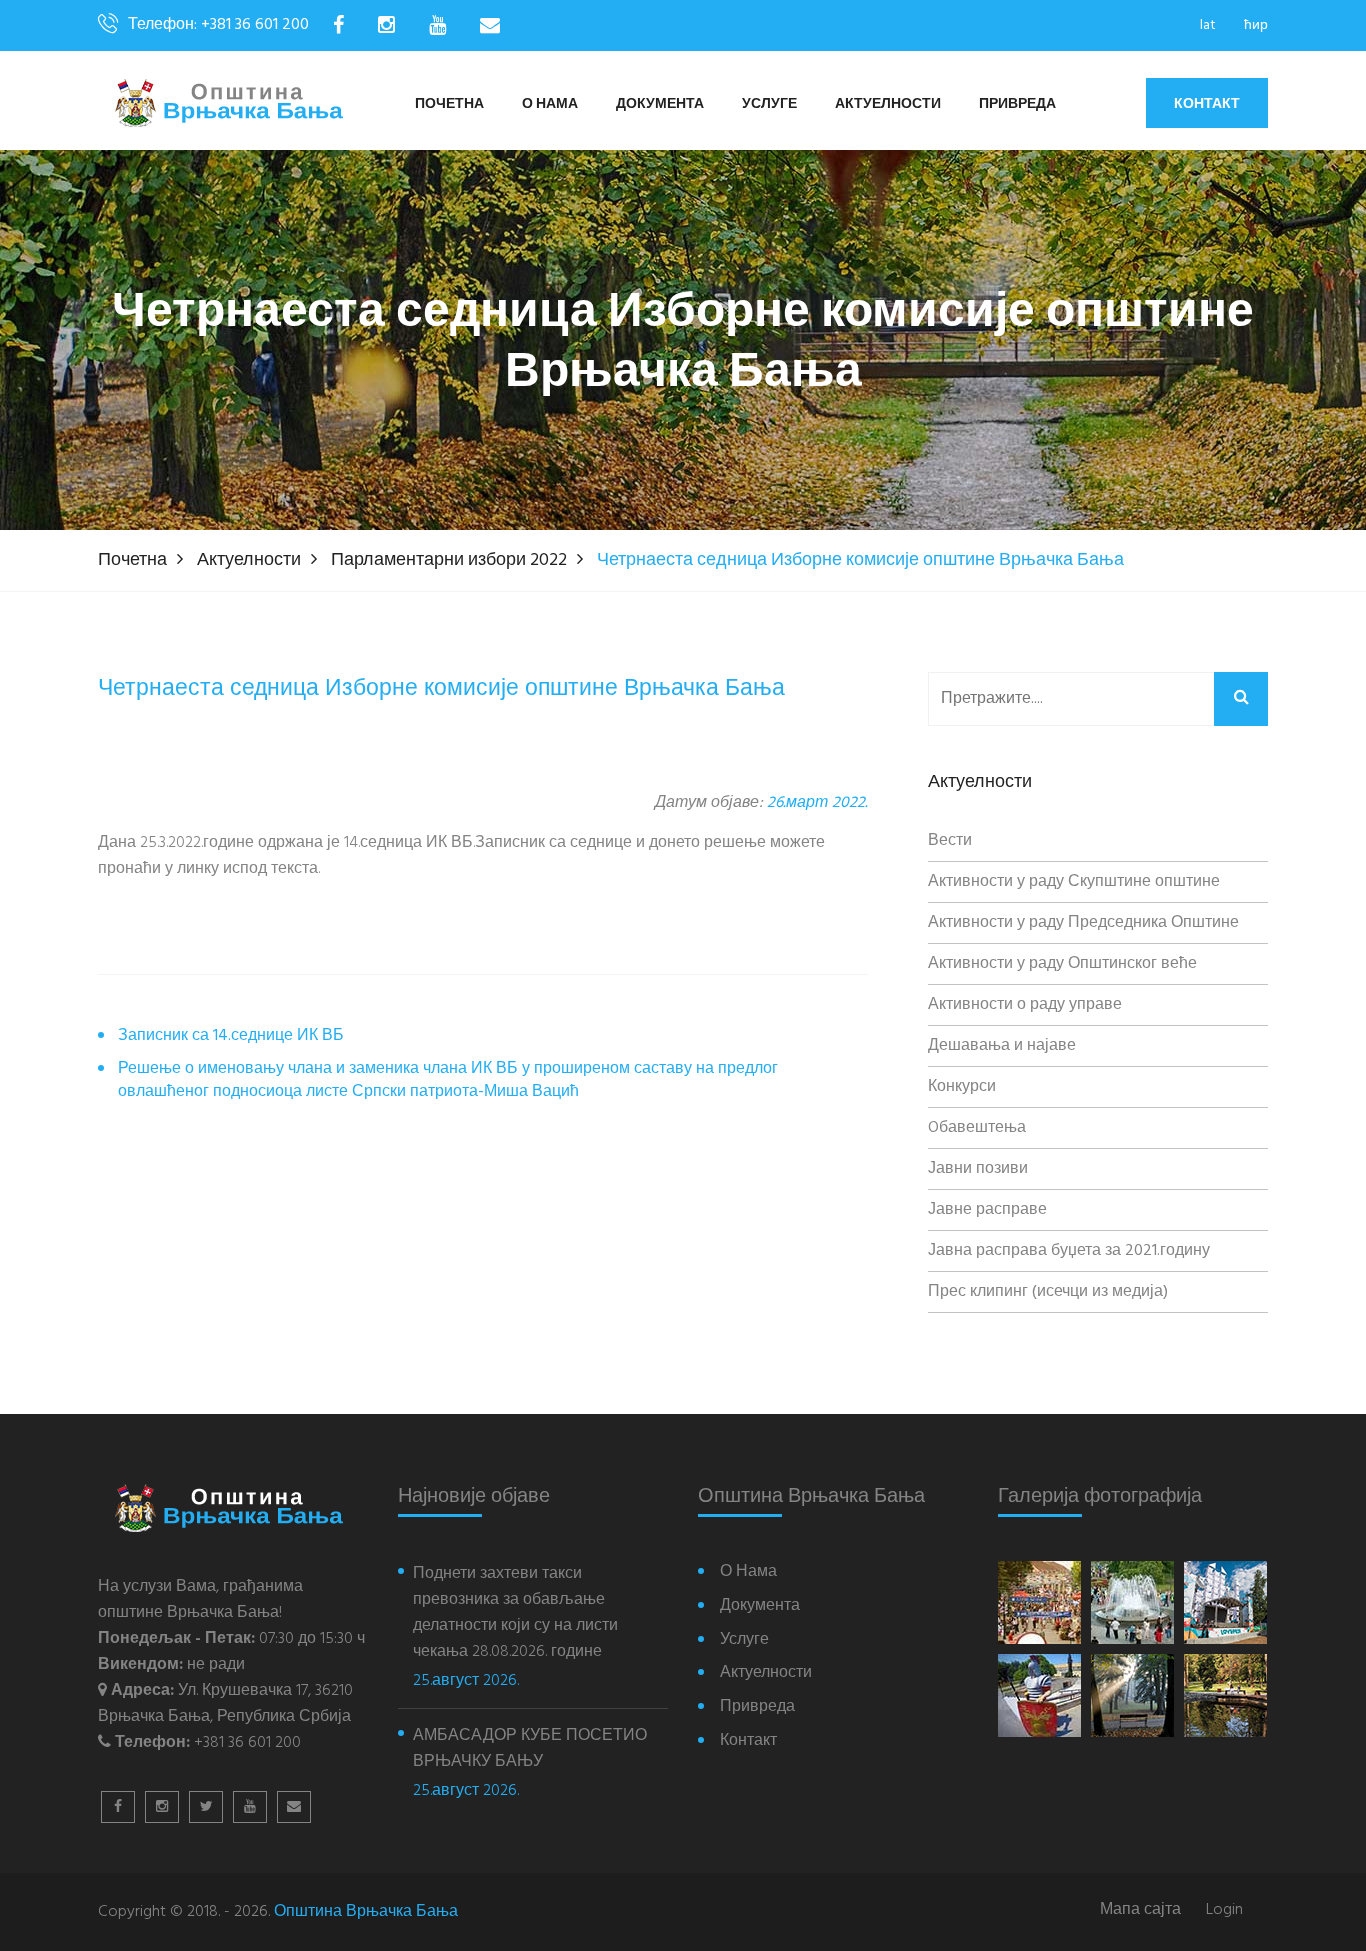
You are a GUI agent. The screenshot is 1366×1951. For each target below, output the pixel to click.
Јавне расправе (987, 1210)
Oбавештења (977, 1128)
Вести (950, 841)
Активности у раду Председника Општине (1083, 923)
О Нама (550, 104)
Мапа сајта (1140, 1910)
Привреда (1017, 104)
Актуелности (888, 104)
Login (1224, 1910)
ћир (1256, 25)
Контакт (1207, 103)
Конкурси (962, 1087)
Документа (660, 104)
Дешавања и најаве (1002, 1046)
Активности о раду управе (1025, 1005)
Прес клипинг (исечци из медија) (1048, 1292)
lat (1208, 25)
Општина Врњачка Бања (366, 1912)
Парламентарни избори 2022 (449, 560)
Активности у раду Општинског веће (1062, 964)
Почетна (449, 104)
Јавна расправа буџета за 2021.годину (1069, 1251)
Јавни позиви (978, 1169)
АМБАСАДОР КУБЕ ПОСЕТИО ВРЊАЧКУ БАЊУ (530, 1749)
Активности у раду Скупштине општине (1074, 882)
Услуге (769, 104)
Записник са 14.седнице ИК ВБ (231, 1036)
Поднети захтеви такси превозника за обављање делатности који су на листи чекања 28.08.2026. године (515, 1613)
